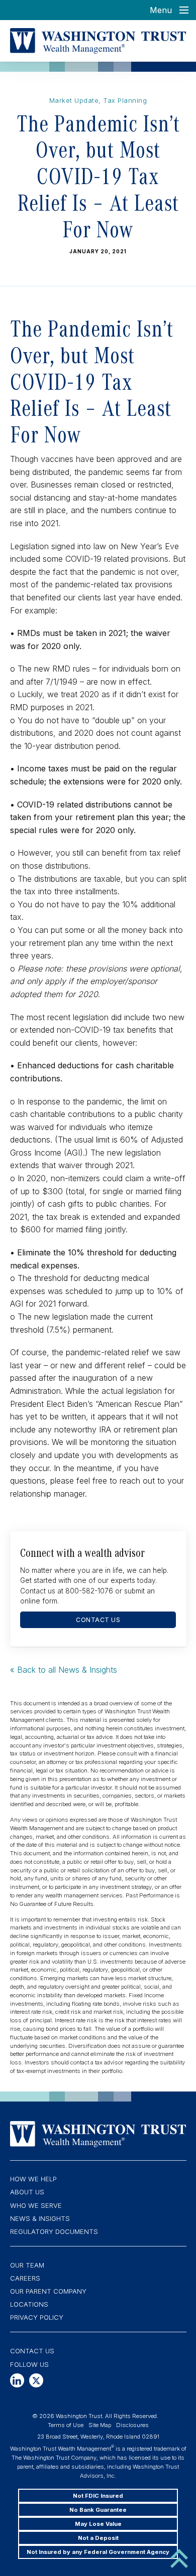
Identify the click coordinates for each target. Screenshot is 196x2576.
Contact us (98, 1620)
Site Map (100, 2425)
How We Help (33, 2179)
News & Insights (40, 2218)
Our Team (27, 2265)
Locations (29, 2304)
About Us (27, 2192)
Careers (25, 2278)
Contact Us (32, 2351)
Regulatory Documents (54, 2231)
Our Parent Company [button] (48, 2291)
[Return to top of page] (179, 2557)
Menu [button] (161, 10)
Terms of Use (66, 2425)
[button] (17, 2380)
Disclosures (132, 2425)
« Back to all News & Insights (64, 1670)
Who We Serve (36, 2205)
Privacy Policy (37, 2317)
